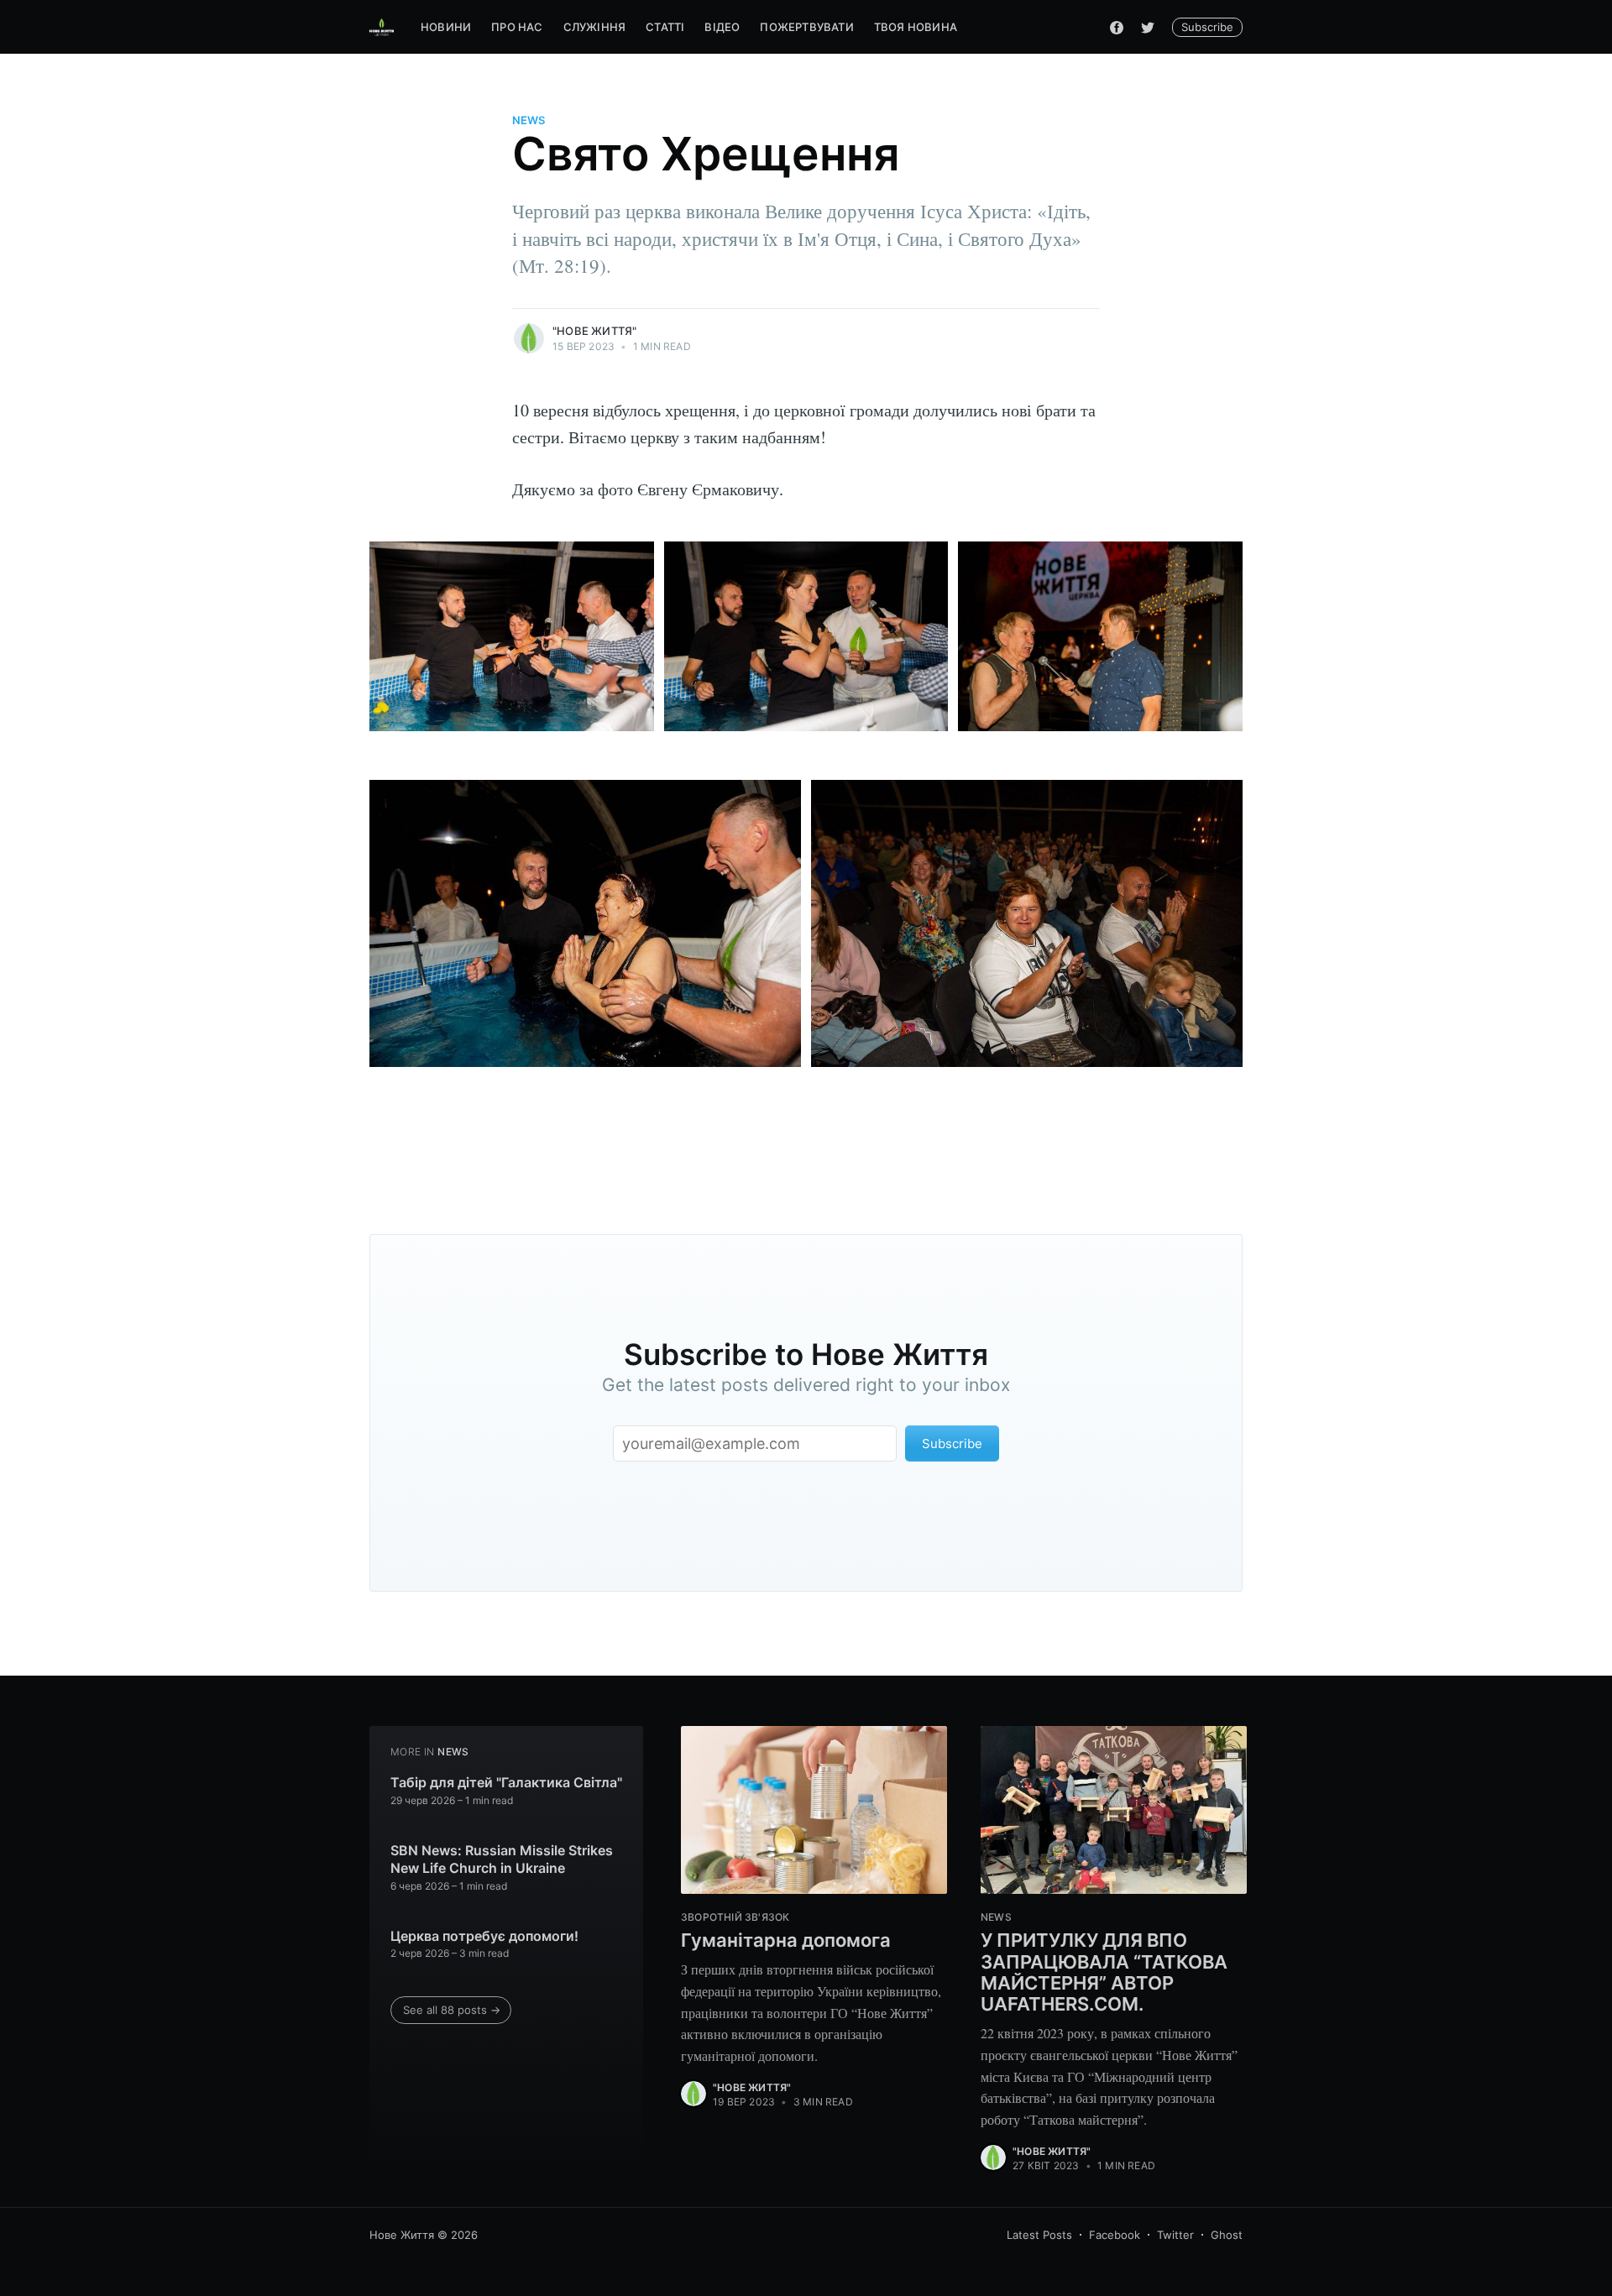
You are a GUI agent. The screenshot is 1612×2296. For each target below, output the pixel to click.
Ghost (1227, 2235)
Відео (722, 27)
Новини (446, 27)
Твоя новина (916, 27)
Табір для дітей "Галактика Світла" (506, 1782)
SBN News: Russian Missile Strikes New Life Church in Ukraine (502, 1859)
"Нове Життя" (594, 331)
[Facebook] (1117, 27)
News (529, 120)
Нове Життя (402, 2235)
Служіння (595, 27)
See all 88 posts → (452, 2010)
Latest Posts (1039, 2235)
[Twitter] (1148, 27)
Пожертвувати (806, 27)
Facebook (1115, 2235)
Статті (665, 27)
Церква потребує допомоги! (484, 1936)
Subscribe (1207, 27)
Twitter (1175, 2235)
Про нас (517, 27)
